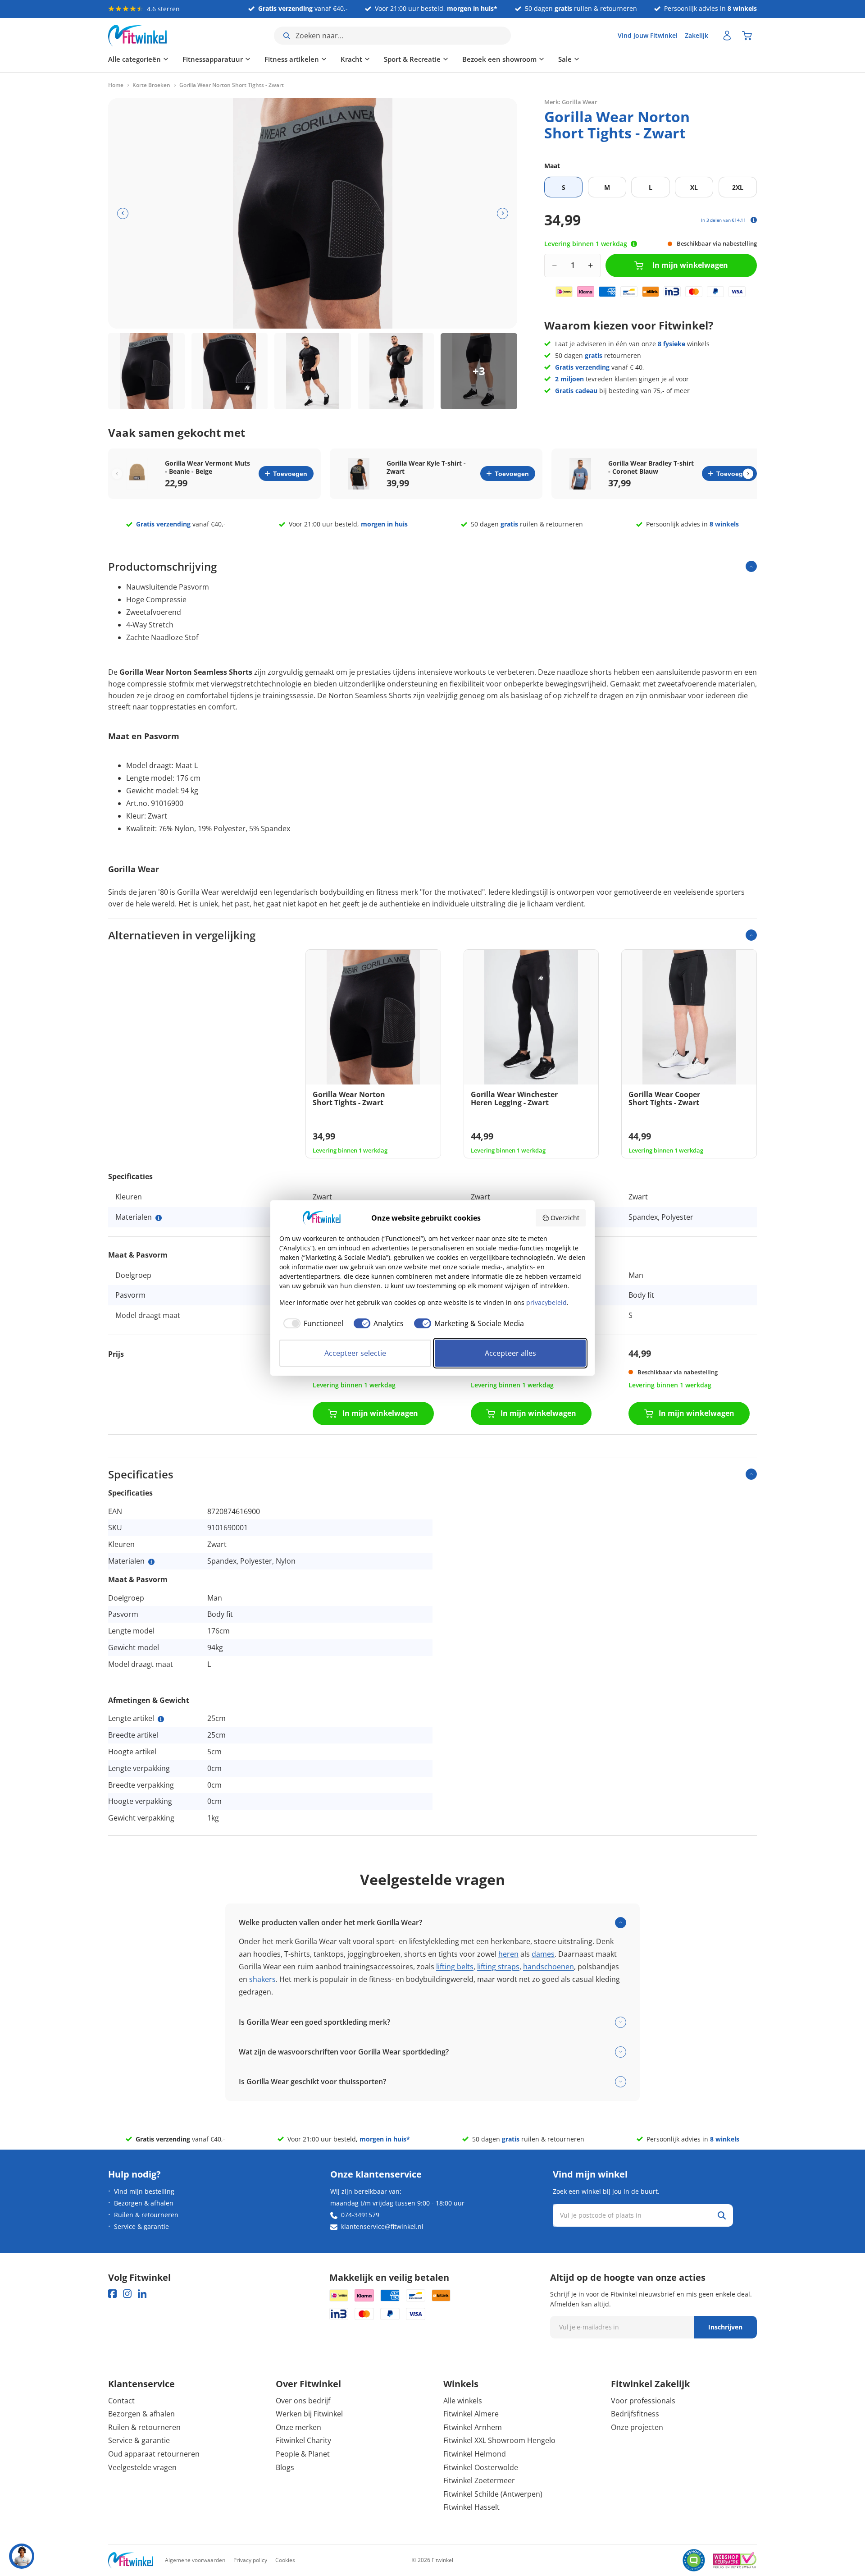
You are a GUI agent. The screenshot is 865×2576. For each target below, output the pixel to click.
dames (543, 1954)
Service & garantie (141, 2226)
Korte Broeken (151, 85)
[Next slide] (748, 474)
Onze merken (298, 2427)
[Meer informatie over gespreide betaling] (754, 220)
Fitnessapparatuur (213, 59)
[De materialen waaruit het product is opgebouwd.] (159, 1218)
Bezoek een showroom (499, 59)
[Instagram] (127, 2294)
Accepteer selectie (355, 1353)
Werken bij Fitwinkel (309, 2414)
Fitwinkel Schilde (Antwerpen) (493, 2494)
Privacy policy (250, 2560)
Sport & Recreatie (412, 59)
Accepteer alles (510, 1353)
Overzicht (565, 1218)
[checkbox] (311, 1323)
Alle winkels (463, 2401)
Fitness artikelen (292, 59)
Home (116, 85)
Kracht (351, 59)
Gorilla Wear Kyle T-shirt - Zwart (426, 467)
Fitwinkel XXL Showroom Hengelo (499, 2440)
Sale (565, 59)
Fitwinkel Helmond (475, 2454)
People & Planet (303, 2454)
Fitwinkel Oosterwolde (481, 2467)
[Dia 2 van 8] (230, 371)
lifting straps (498, 1967)
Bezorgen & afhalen (144, 2203)
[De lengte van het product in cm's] (161, 1719)
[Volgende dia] (503, 213)
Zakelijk (697, 35)
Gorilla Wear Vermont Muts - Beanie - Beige (207, 467)
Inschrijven (725, 2327)
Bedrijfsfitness (635, 2414)
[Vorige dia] (123, 213)
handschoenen (549, 1967)
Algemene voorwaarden (195, 2560)
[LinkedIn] (142, 2294)
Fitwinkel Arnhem (473, 2427)
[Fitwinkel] (131, 2560)
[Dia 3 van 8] (313, 371)
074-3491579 (360, 2215)
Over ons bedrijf (303, 2401)
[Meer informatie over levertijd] (634, 244)
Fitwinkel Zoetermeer (479, 2480)
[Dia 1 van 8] (146, 371)
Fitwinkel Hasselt (471, 2507)
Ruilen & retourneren (146, 2215)
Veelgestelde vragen (142, 2467)
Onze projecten (637, 2427)
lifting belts (455, 1967)
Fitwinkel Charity (303, 2440)
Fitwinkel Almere (471, 2414)
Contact (121, 2401)
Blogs (285, 2467)
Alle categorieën (134, 59)
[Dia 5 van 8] (479, 371)
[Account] (727, 36)
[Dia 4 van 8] (396, 371)
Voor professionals (643, 2401)
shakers (262, 1979)
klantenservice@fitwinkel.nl (382, 2226)
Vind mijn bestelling (144, 2191)
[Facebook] (112, 2294)
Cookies (285, 2560)
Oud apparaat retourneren (154, 2454)
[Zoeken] (722, 2215)
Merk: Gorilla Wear (571, 101)
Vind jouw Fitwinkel (648, 35)
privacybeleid (546, 1302)
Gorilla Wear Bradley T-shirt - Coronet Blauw (651, 467)
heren (508, 1954)
